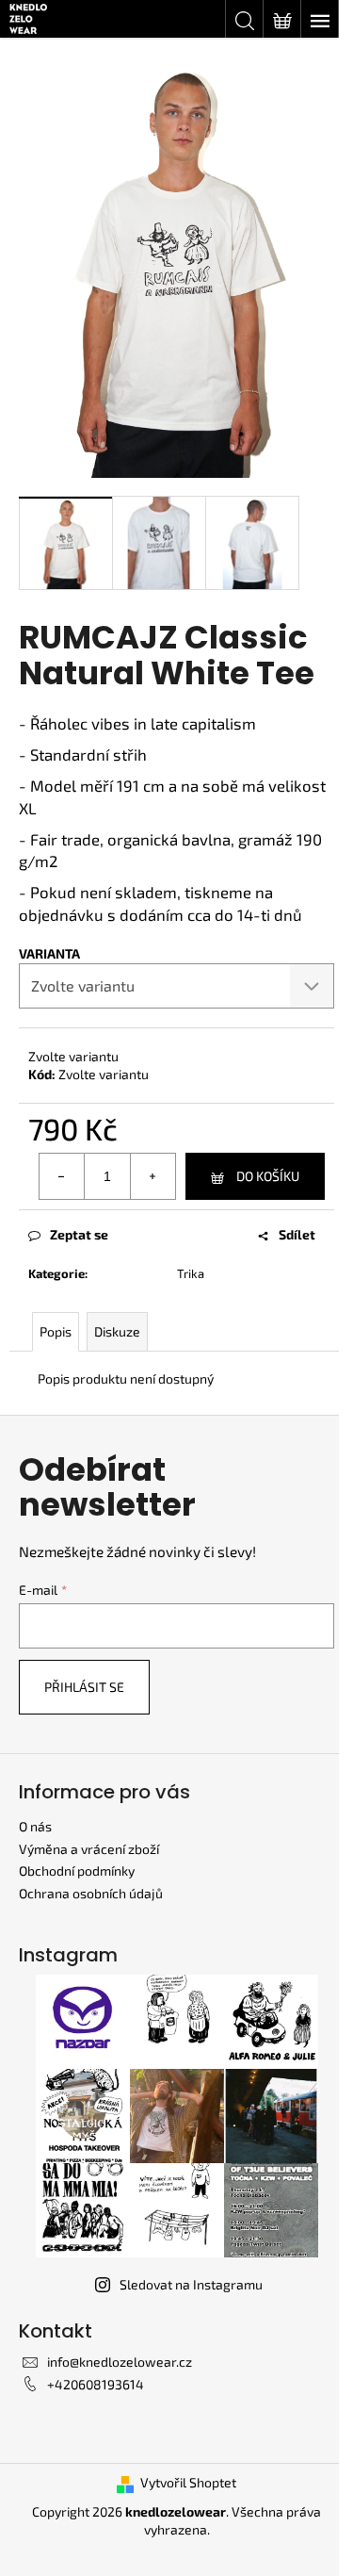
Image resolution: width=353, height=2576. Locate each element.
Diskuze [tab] (117, 1331)
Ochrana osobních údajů (91, 1893)
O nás (35, 1826)
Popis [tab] (56, 1331)
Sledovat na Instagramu (191, 2284)
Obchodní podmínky (77, 1870)
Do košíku (268, 1176)
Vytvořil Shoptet (188, 2482)
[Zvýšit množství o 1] (152, 1176)
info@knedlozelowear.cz (120, 2362)
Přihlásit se (84, 1687)
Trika (191, 1273)
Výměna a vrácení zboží (89, 1849)
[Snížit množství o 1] (62, 1176)
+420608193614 (96, 2384)
